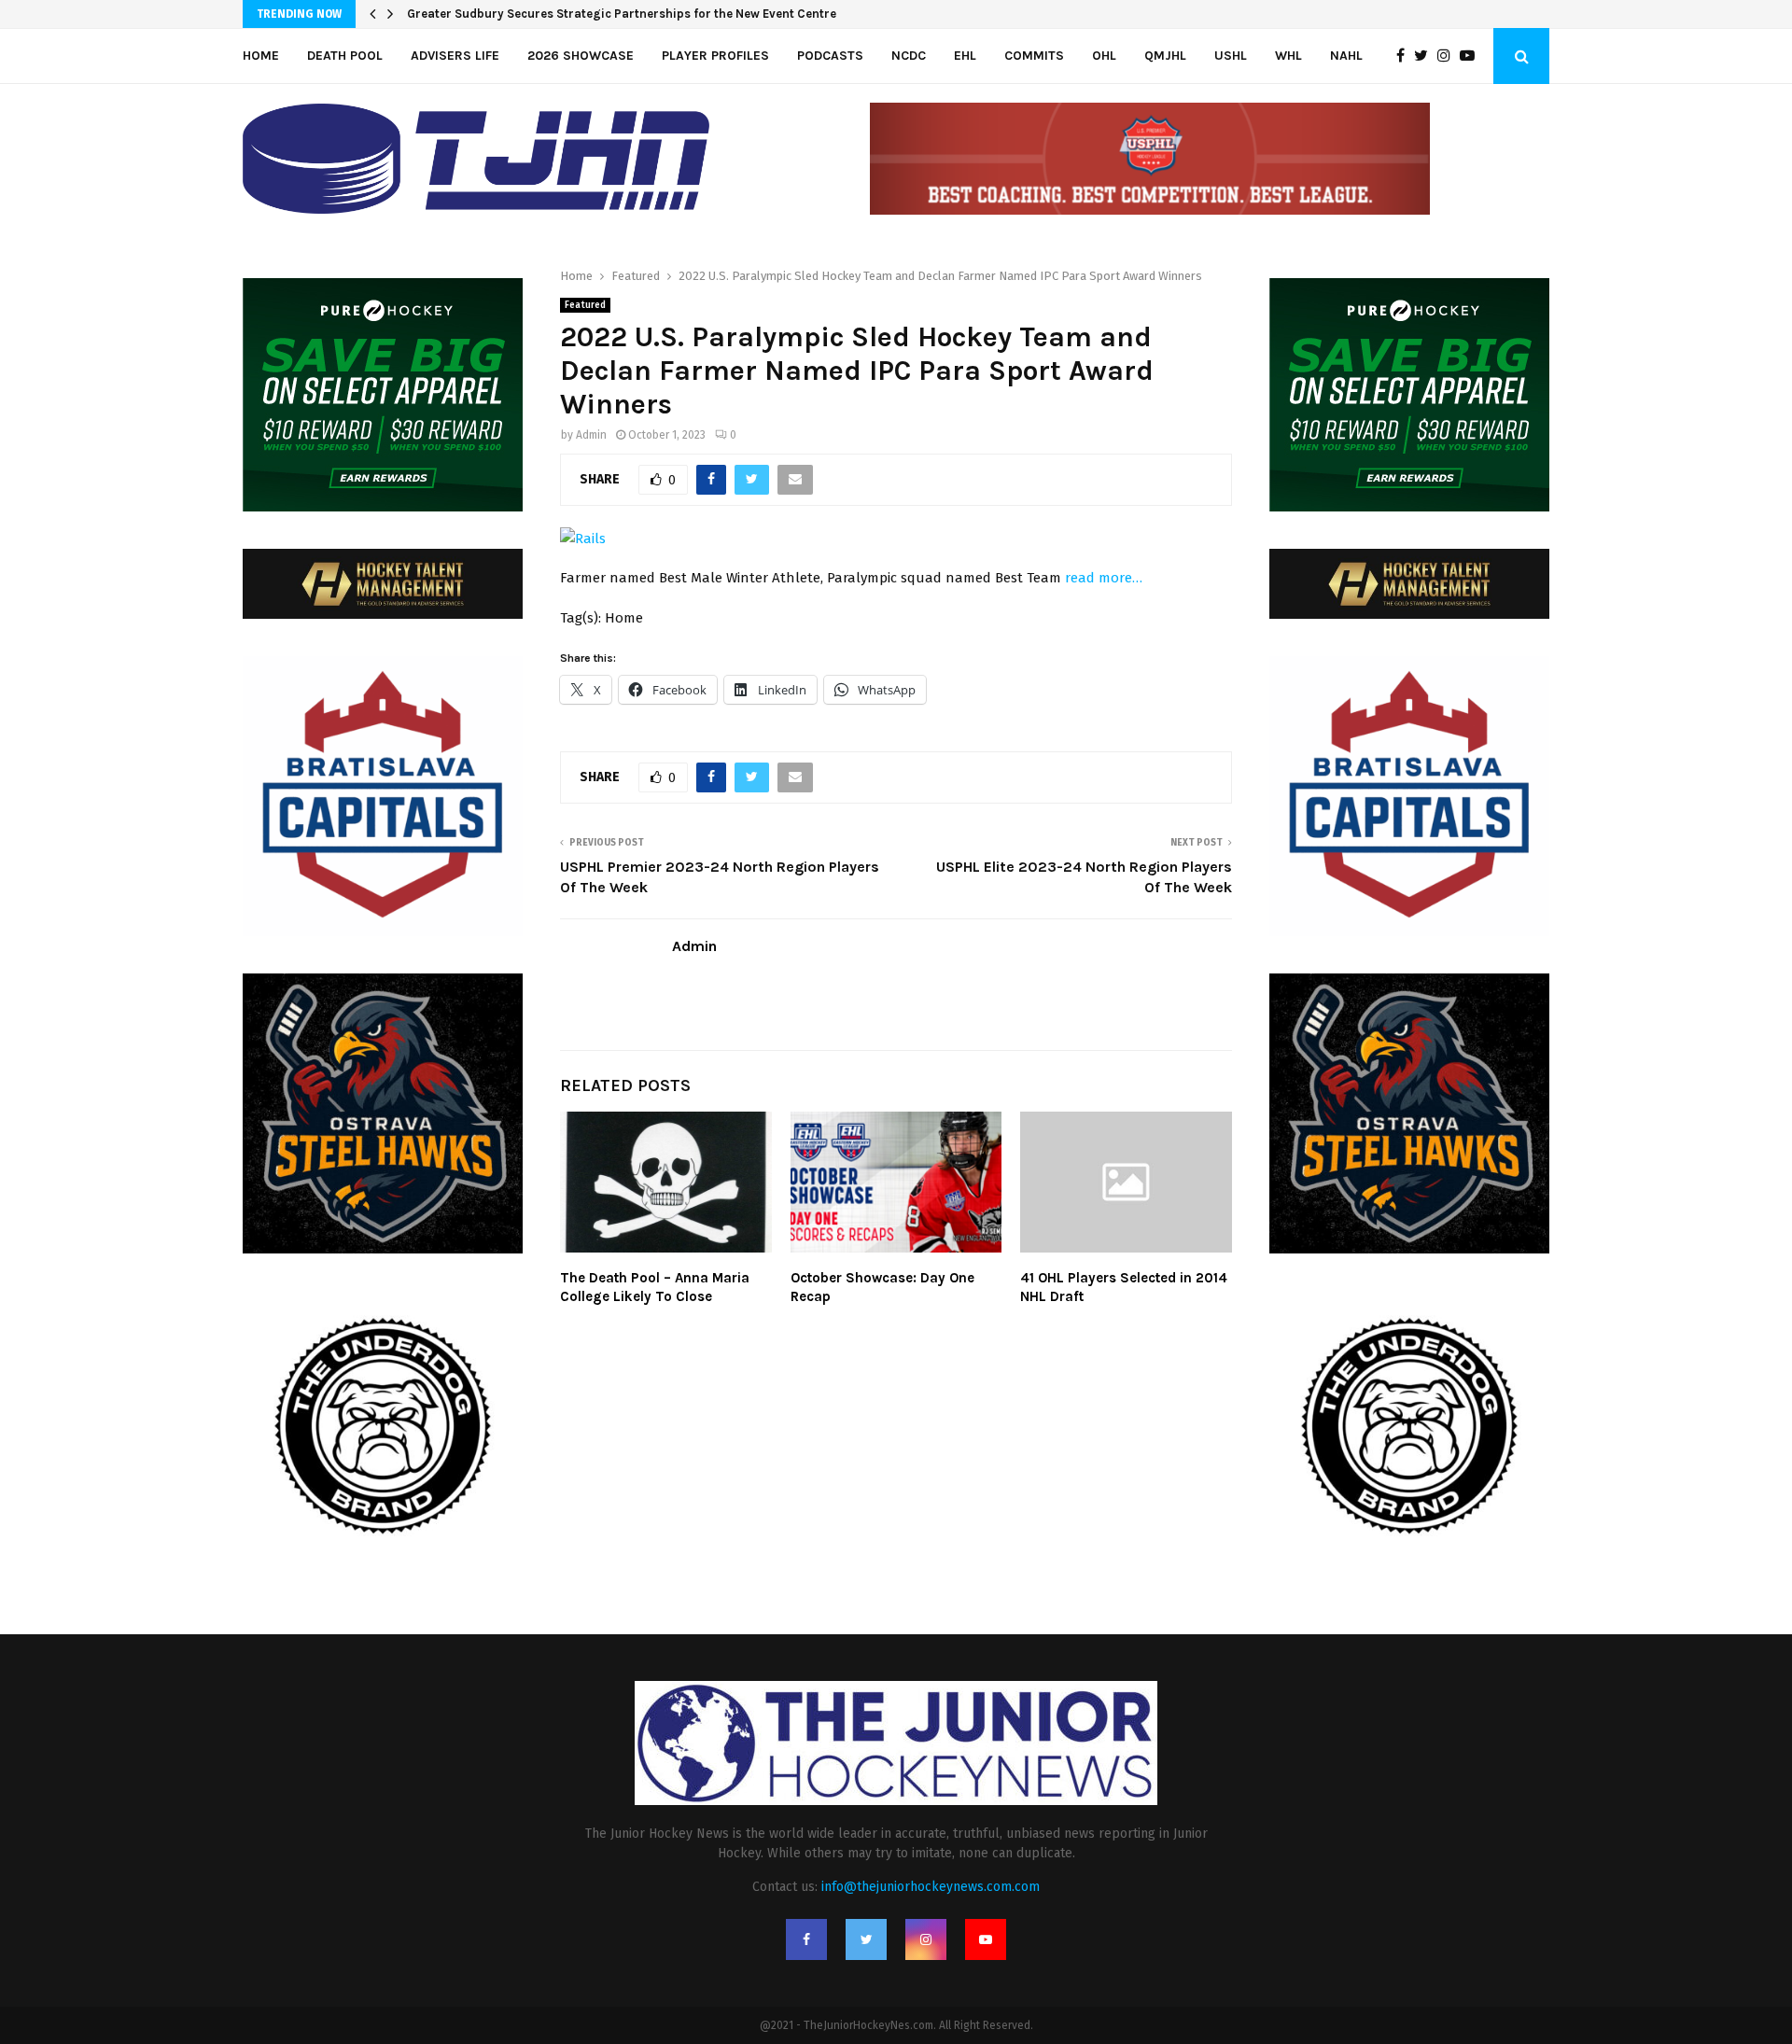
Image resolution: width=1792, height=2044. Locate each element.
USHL (1231, 56)
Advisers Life (455, 56)
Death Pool (345, 56)
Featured (585, 305)
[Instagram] (1449, 56)
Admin (591, 435)
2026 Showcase (581, 56)
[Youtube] (1472, 56)
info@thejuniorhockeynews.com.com (931, 1887)
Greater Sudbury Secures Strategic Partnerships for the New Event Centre (622, 14)
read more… (1104, 578)
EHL (965, 56)
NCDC (909, 56)
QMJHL (1165, 56)
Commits (1034, 56)
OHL (1104, 56)
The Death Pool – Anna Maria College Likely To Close (655, 1287)
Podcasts (830, 56)
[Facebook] (1405, 56)
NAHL (1346, 56)
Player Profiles (715, 56)
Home (261, 56)
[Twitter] (1426, 56)
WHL (1288, 56)
